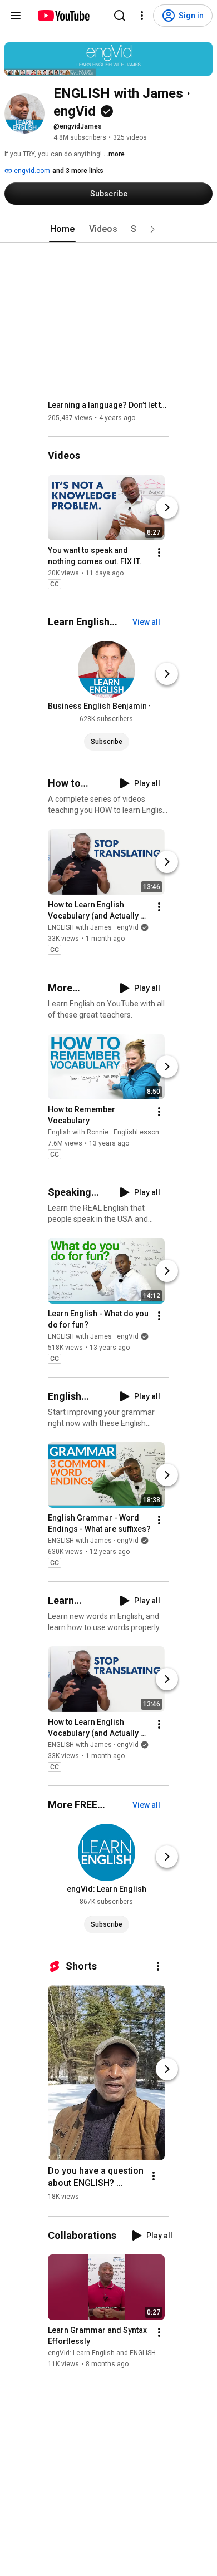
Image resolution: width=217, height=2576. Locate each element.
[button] (152, 229)
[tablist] (108, 229)
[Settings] (142, 16)
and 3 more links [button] (78, 171)
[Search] (120, 16)
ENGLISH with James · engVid (93, 928)
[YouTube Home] (63, 16)
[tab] (62, 229)
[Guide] (16, 16)
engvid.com (31, 171)
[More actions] (159, 552)
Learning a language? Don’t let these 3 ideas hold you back (109, 405)
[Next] (167, 507)
